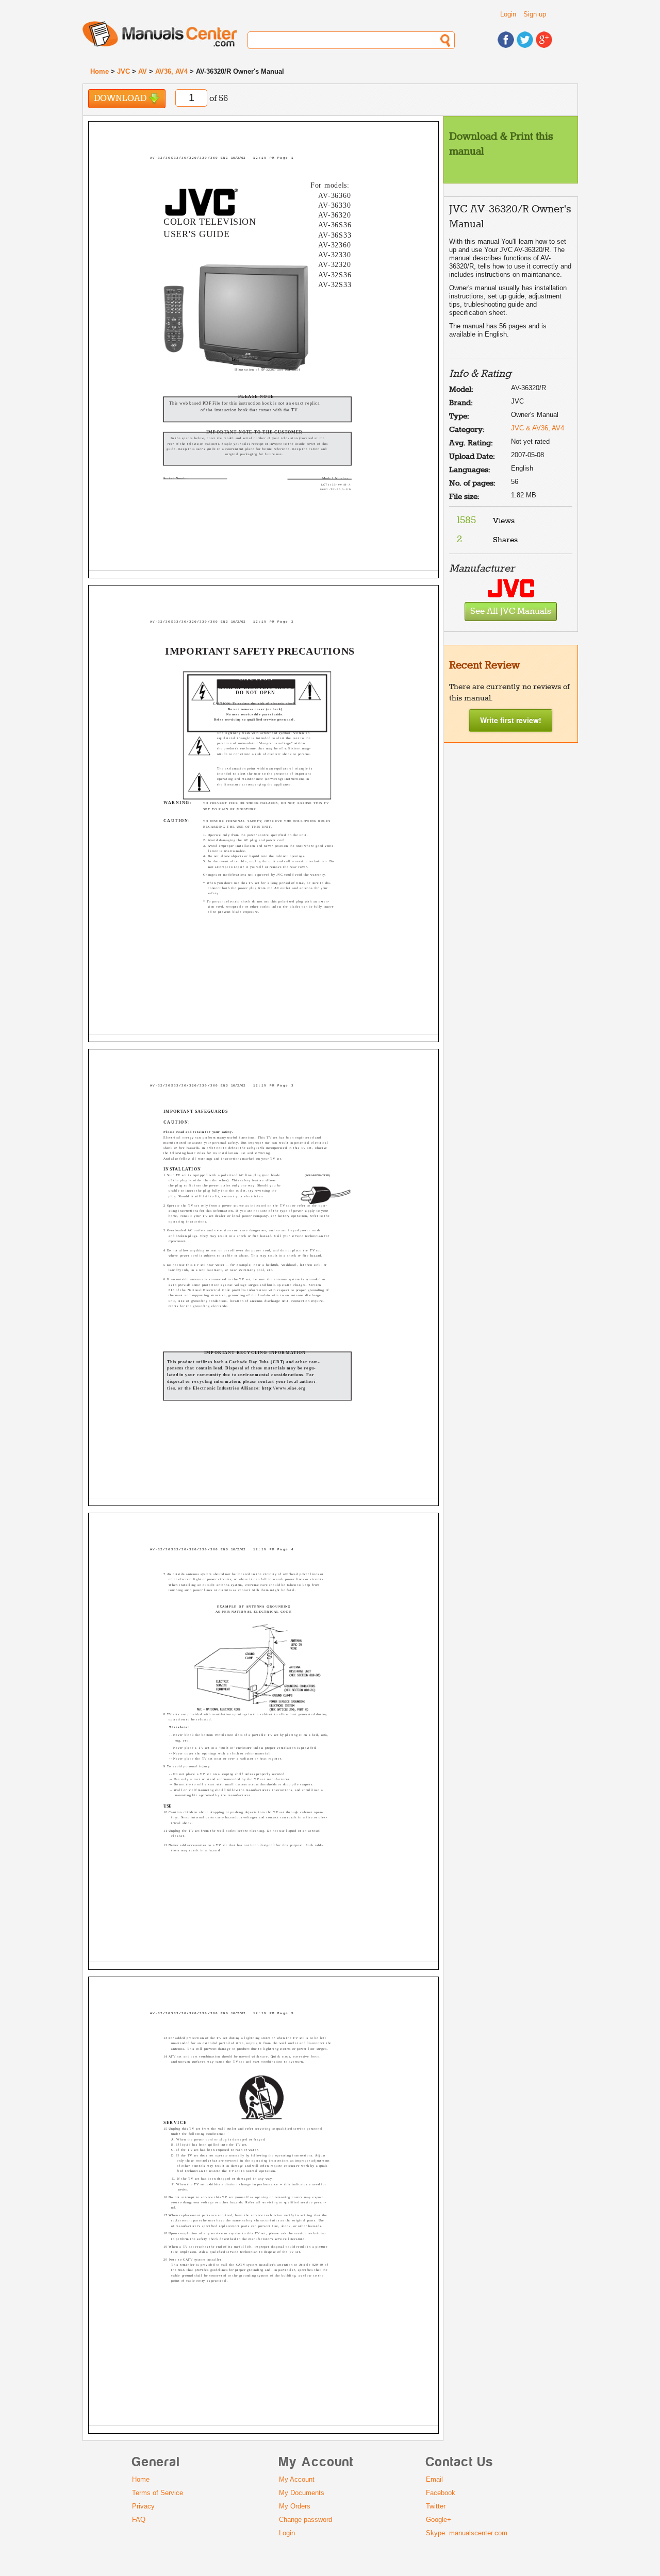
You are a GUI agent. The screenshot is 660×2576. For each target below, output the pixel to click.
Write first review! (511, 720)
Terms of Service (158, 2493)
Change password (306, 2520)
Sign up (535, 14)
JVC (123, 71)
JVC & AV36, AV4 (538, 428)
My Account (297, 2479)
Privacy (143, 2506)
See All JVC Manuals (511, 612)
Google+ (439, 2520)
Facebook (441, 2493)
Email (434, 2479)
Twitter (436, 2506)
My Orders (295, 2506)
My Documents (302, 2493)
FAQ (139, 2520)
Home (100, 71)
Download (121, 99)
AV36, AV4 (171, 71)
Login (508, 14)
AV (143, 71)
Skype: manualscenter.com (467, 2533)
